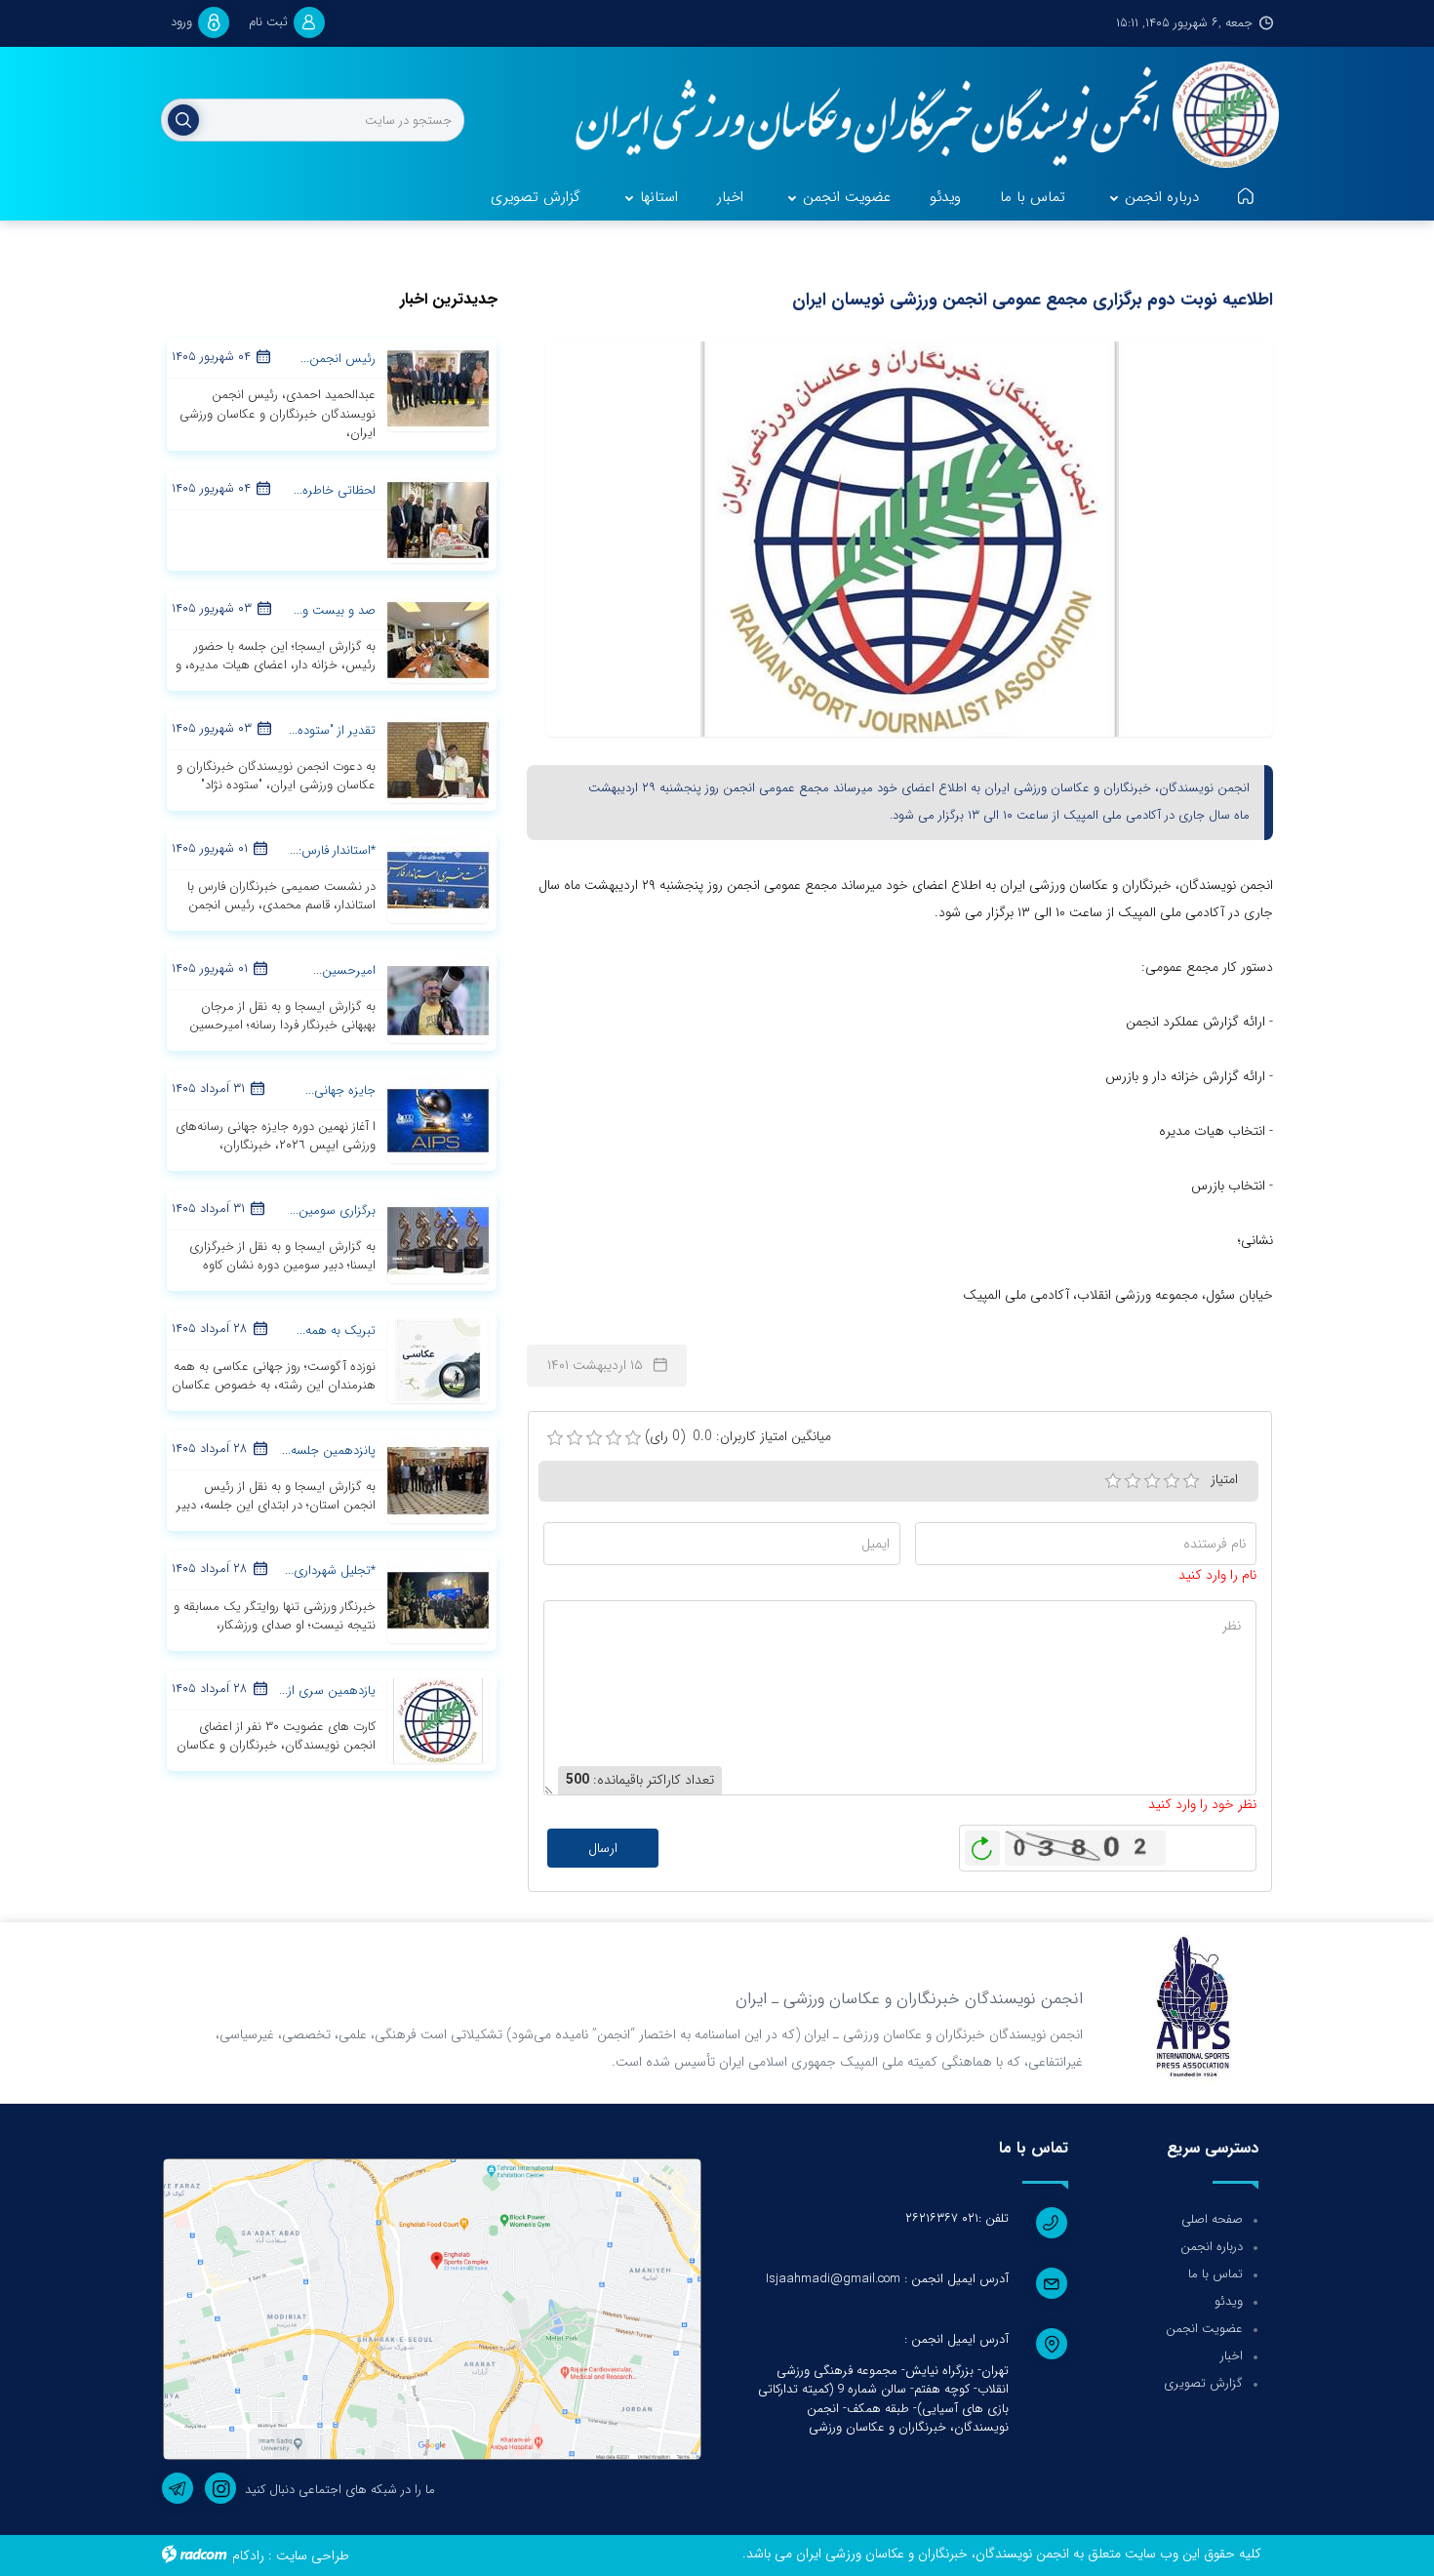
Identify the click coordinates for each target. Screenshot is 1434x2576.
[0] (555, 1438)
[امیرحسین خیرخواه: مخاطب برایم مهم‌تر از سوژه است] (438, 999)
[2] (1133, 1481)
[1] (1113, 1481)
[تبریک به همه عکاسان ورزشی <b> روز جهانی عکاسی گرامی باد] (438, 1359)
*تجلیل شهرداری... (330, 1570)
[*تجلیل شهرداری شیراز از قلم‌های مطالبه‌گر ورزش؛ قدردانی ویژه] (438, 1599)
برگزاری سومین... (333, 1210)
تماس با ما (1215, 2274)
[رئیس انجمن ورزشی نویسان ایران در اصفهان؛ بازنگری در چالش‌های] (438, 388)
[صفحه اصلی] (1246, 198)
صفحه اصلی (1212, 2219)
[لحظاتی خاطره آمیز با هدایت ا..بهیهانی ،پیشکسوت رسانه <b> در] (438, 519)
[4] (1172, 1481)
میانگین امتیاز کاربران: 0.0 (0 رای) (738, 1437)
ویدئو (1229, 2301)
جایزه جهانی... (340, 1090)
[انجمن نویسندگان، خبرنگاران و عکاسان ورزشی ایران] (915, 117)
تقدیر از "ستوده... (332, 730)
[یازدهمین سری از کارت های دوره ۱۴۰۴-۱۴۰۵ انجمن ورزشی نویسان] (438, 1719)
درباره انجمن (1212, 2247)
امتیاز (1224, 1479)
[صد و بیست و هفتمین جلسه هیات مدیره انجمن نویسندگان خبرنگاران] (438, 639)
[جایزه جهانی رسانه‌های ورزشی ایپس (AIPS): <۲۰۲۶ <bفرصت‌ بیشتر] (438, 1119)
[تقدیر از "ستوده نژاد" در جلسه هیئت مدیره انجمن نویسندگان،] (438, 759)
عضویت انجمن (1204, 2329)
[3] (1152, 1481)
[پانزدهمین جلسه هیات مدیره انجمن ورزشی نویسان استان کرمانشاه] (438, 1479)
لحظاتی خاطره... (335, 490)
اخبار (1232, 2356)
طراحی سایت (313, 2556)
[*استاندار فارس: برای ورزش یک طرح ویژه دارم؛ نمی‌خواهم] (438, 879)
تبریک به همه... (336, 1330)
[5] (1191, 1481)
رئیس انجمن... (338, 359)
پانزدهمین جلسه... (329, 1450)
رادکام (248, 2556)
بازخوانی (982, 1843)
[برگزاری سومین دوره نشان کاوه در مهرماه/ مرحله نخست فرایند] (438, 1239)
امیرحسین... (344, 970)
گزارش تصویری (1203, 2383)
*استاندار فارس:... (333, 850)
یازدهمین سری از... (327, 1690)
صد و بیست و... (335, 610)
